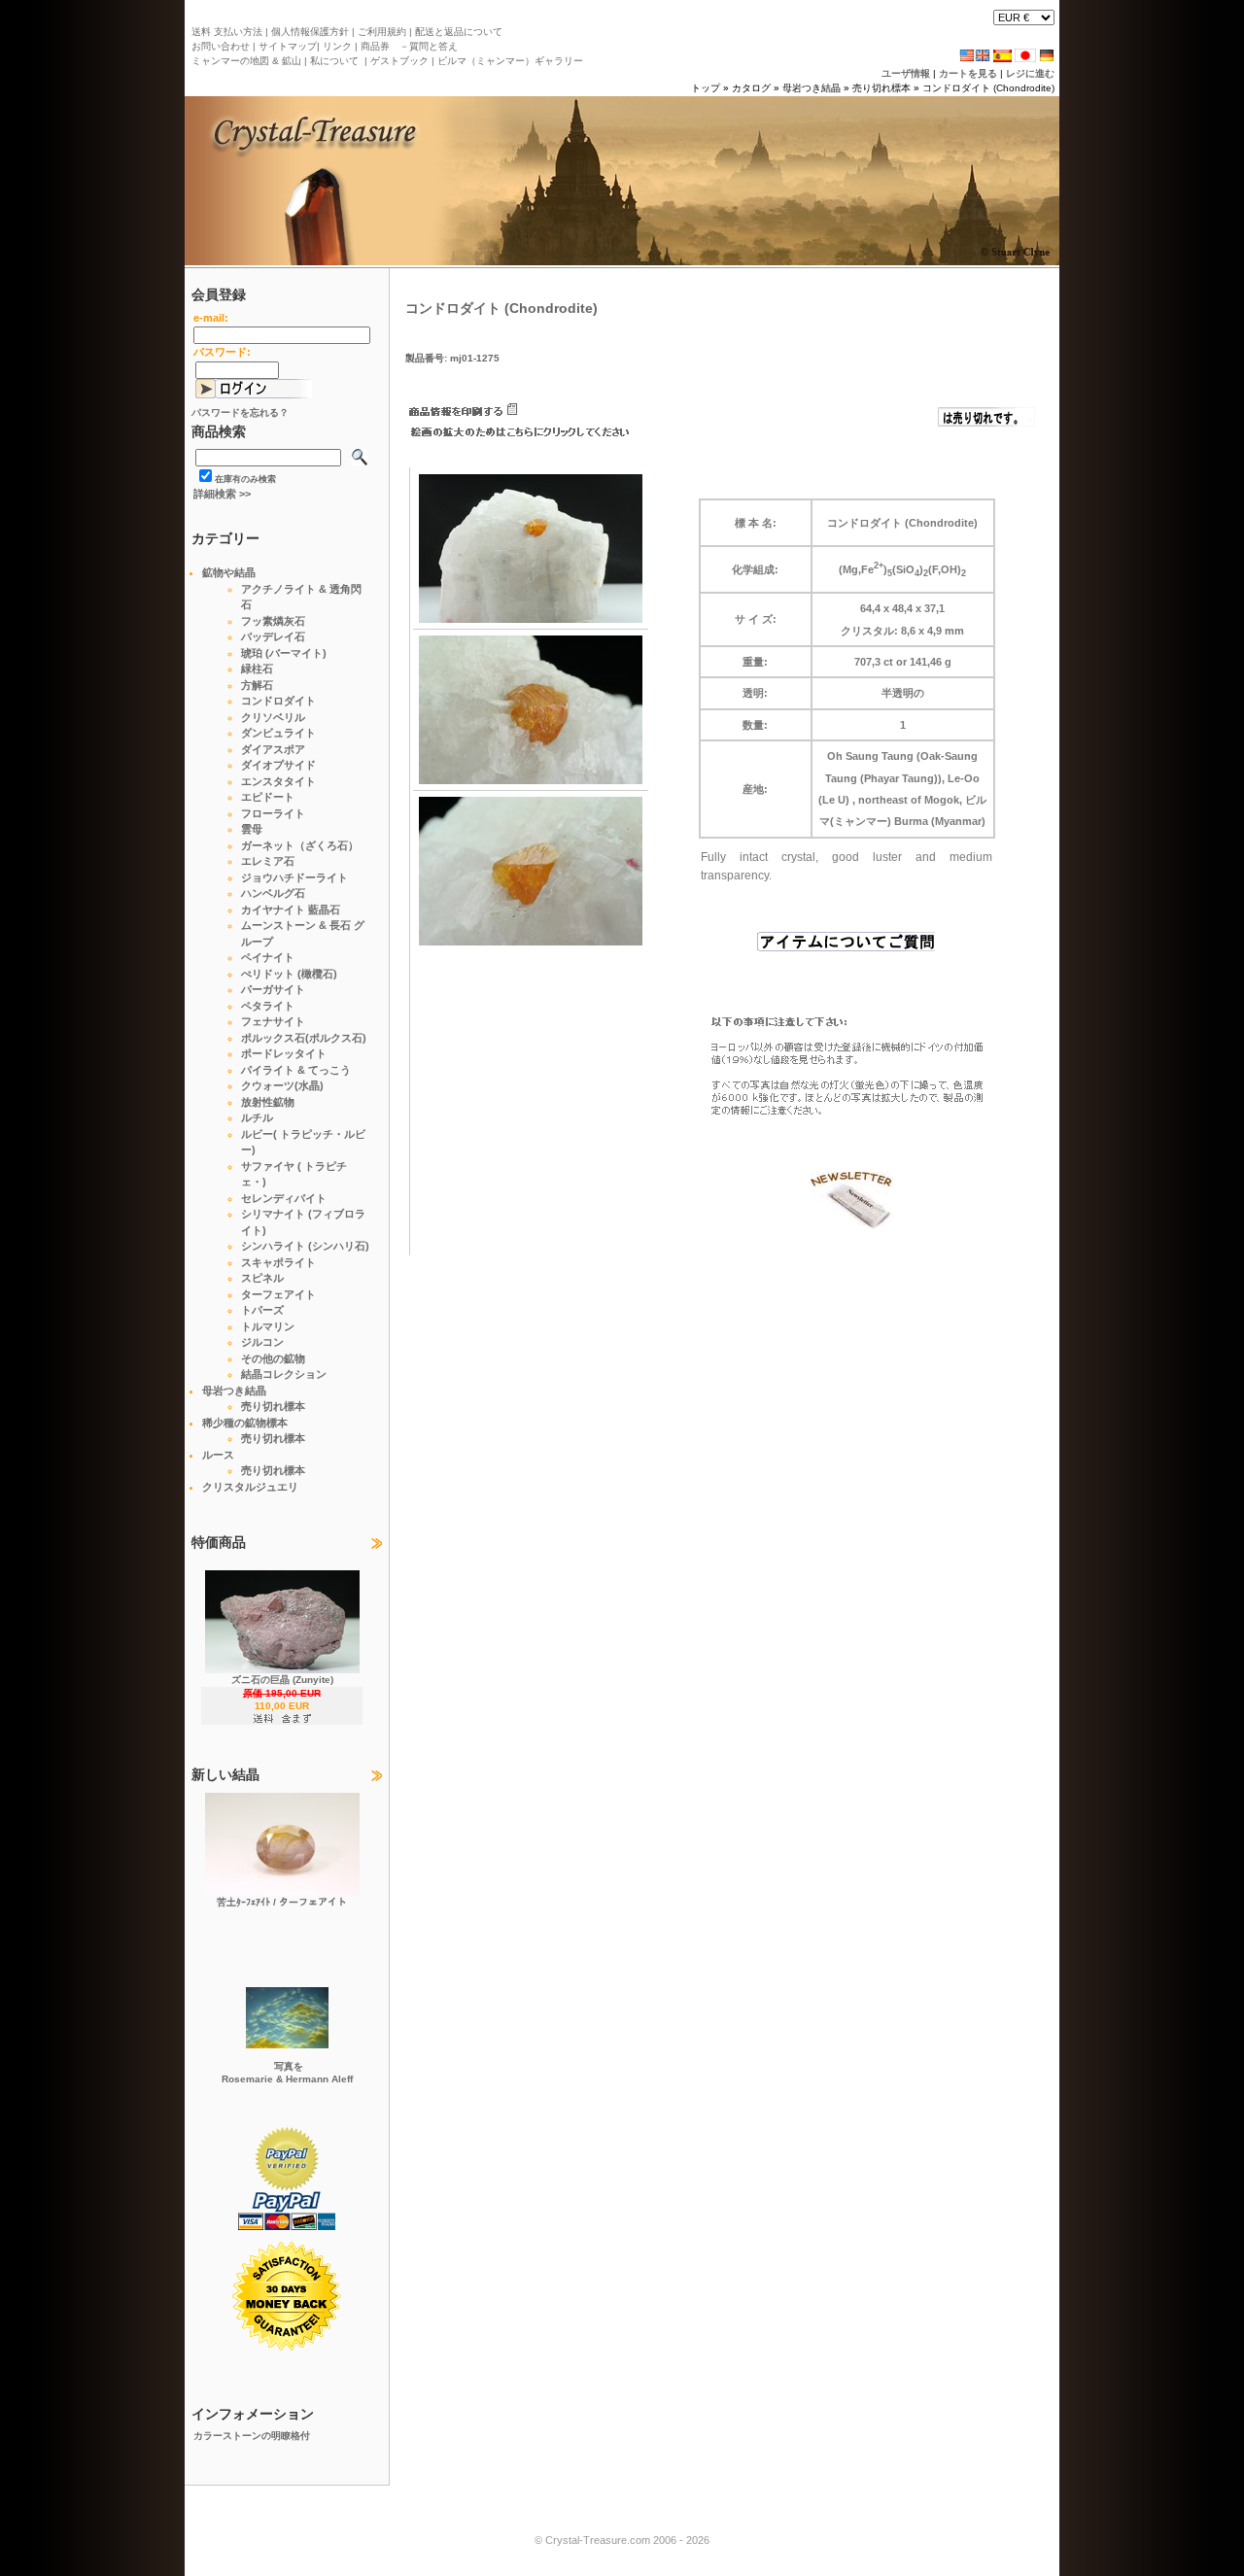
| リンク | (337, 46)
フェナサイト (273, 1021)
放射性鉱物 (268, 1102)
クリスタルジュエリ (250, 1487)
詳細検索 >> (222, 494)
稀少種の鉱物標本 (245, 1423)
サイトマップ (286, 46)
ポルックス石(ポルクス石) (304, 1038)
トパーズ (262, 1310)
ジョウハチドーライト (294, 877)
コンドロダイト (278, 701)
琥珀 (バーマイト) (284, 653)
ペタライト (268, 1006)
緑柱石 (257, 669)
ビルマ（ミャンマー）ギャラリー (510, 61)
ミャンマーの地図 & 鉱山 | (249, 61)
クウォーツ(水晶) (282, 1085)
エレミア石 (268, 861)
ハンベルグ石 (273, 893)
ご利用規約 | (383, 32)
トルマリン (268, 1326)
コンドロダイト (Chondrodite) (988, 88)
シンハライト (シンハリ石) (305, 1246)
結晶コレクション (284, 1374)
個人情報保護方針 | (311, 32)
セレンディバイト (284, 1198)
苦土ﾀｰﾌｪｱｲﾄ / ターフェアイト (282, 1902)
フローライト (273, 813)
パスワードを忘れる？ (240, 412)
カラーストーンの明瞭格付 (252, 2436)
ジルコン (262, 1342)
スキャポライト (278, 1262)
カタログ (751, 88)
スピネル (262, 1278)
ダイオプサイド (278, 765)
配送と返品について (457, 32)
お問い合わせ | (224, 46)
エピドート (268, 797)
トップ (706, 88)
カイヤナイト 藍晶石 (291, 910)
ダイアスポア (273, 749)
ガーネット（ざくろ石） (300, 845)
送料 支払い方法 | (230, 32)
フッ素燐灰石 (273, 621)
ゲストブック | (401, 61)
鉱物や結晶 (229, 572)
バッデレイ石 (273, 636)
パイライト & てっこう (296, 1070)
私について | (337, 61)
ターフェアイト (278, 1294)
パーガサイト (273, 989)
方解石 (257, 685)
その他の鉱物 (273, 1358)
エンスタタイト (278, 781)
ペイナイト (268, 957)
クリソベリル (273, 717)
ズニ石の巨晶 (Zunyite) (282, 1680)
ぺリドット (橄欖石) (289, 974)
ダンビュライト (278, 733)
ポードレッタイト (284, 1053)
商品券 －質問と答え (408, 46)
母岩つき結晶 (812, 88)
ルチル (257, 1117)
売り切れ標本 (881, 88)
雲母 (252, 829)
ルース (218, 1455)
